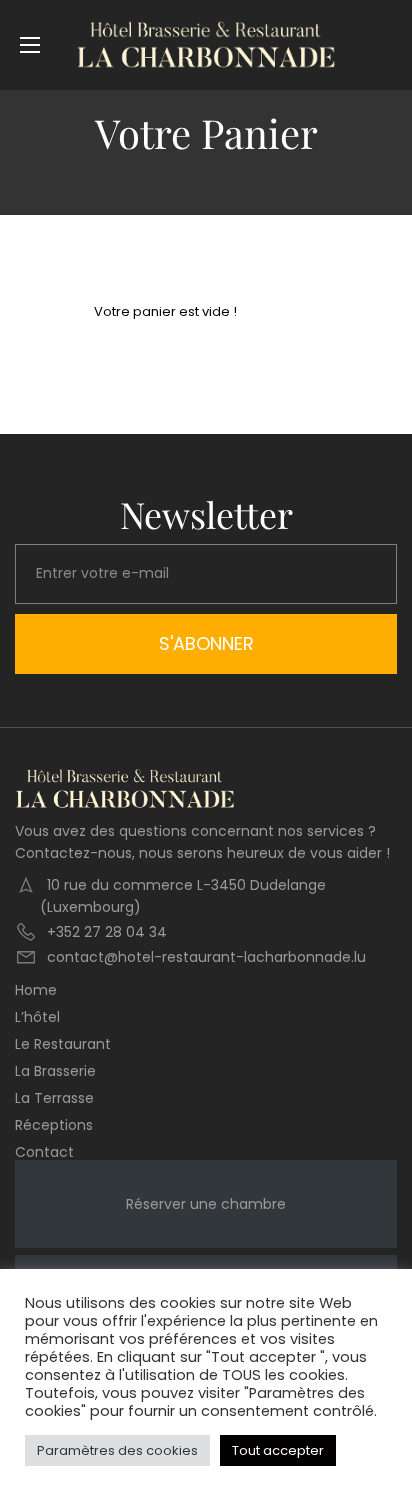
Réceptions (54, 1125)
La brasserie (55, 1071)
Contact (44, 1152)
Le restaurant (63, 1044)
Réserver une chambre (206, 1204)
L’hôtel (37, 1017)
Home (36, 990)
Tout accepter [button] (278, 1450)
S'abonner (206, 643)
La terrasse (54, 1098)
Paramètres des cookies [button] (117, 1450)
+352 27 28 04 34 (107, 932)
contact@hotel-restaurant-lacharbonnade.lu (206, 957)
